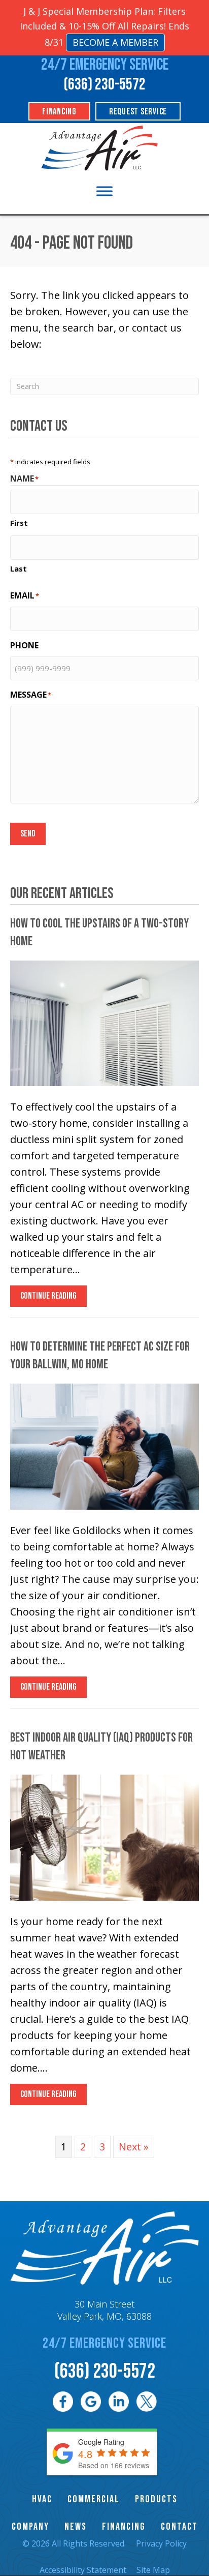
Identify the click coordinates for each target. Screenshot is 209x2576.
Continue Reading (48, 1298)
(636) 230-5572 (104, 85)
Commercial (94, 2499)
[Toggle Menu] (104, 191)
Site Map (153, 2570)
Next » (134, 2147)
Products (156, 2499)
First (19, 523)
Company (30, 2527)
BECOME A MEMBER (115, 42)
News (76, 2527)
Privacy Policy (161, 2543)
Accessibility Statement (83, 2570)
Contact (179, 2527)
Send (28, 834)
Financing (124, 2527)
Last (19, 568)
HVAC (42, 2499)
